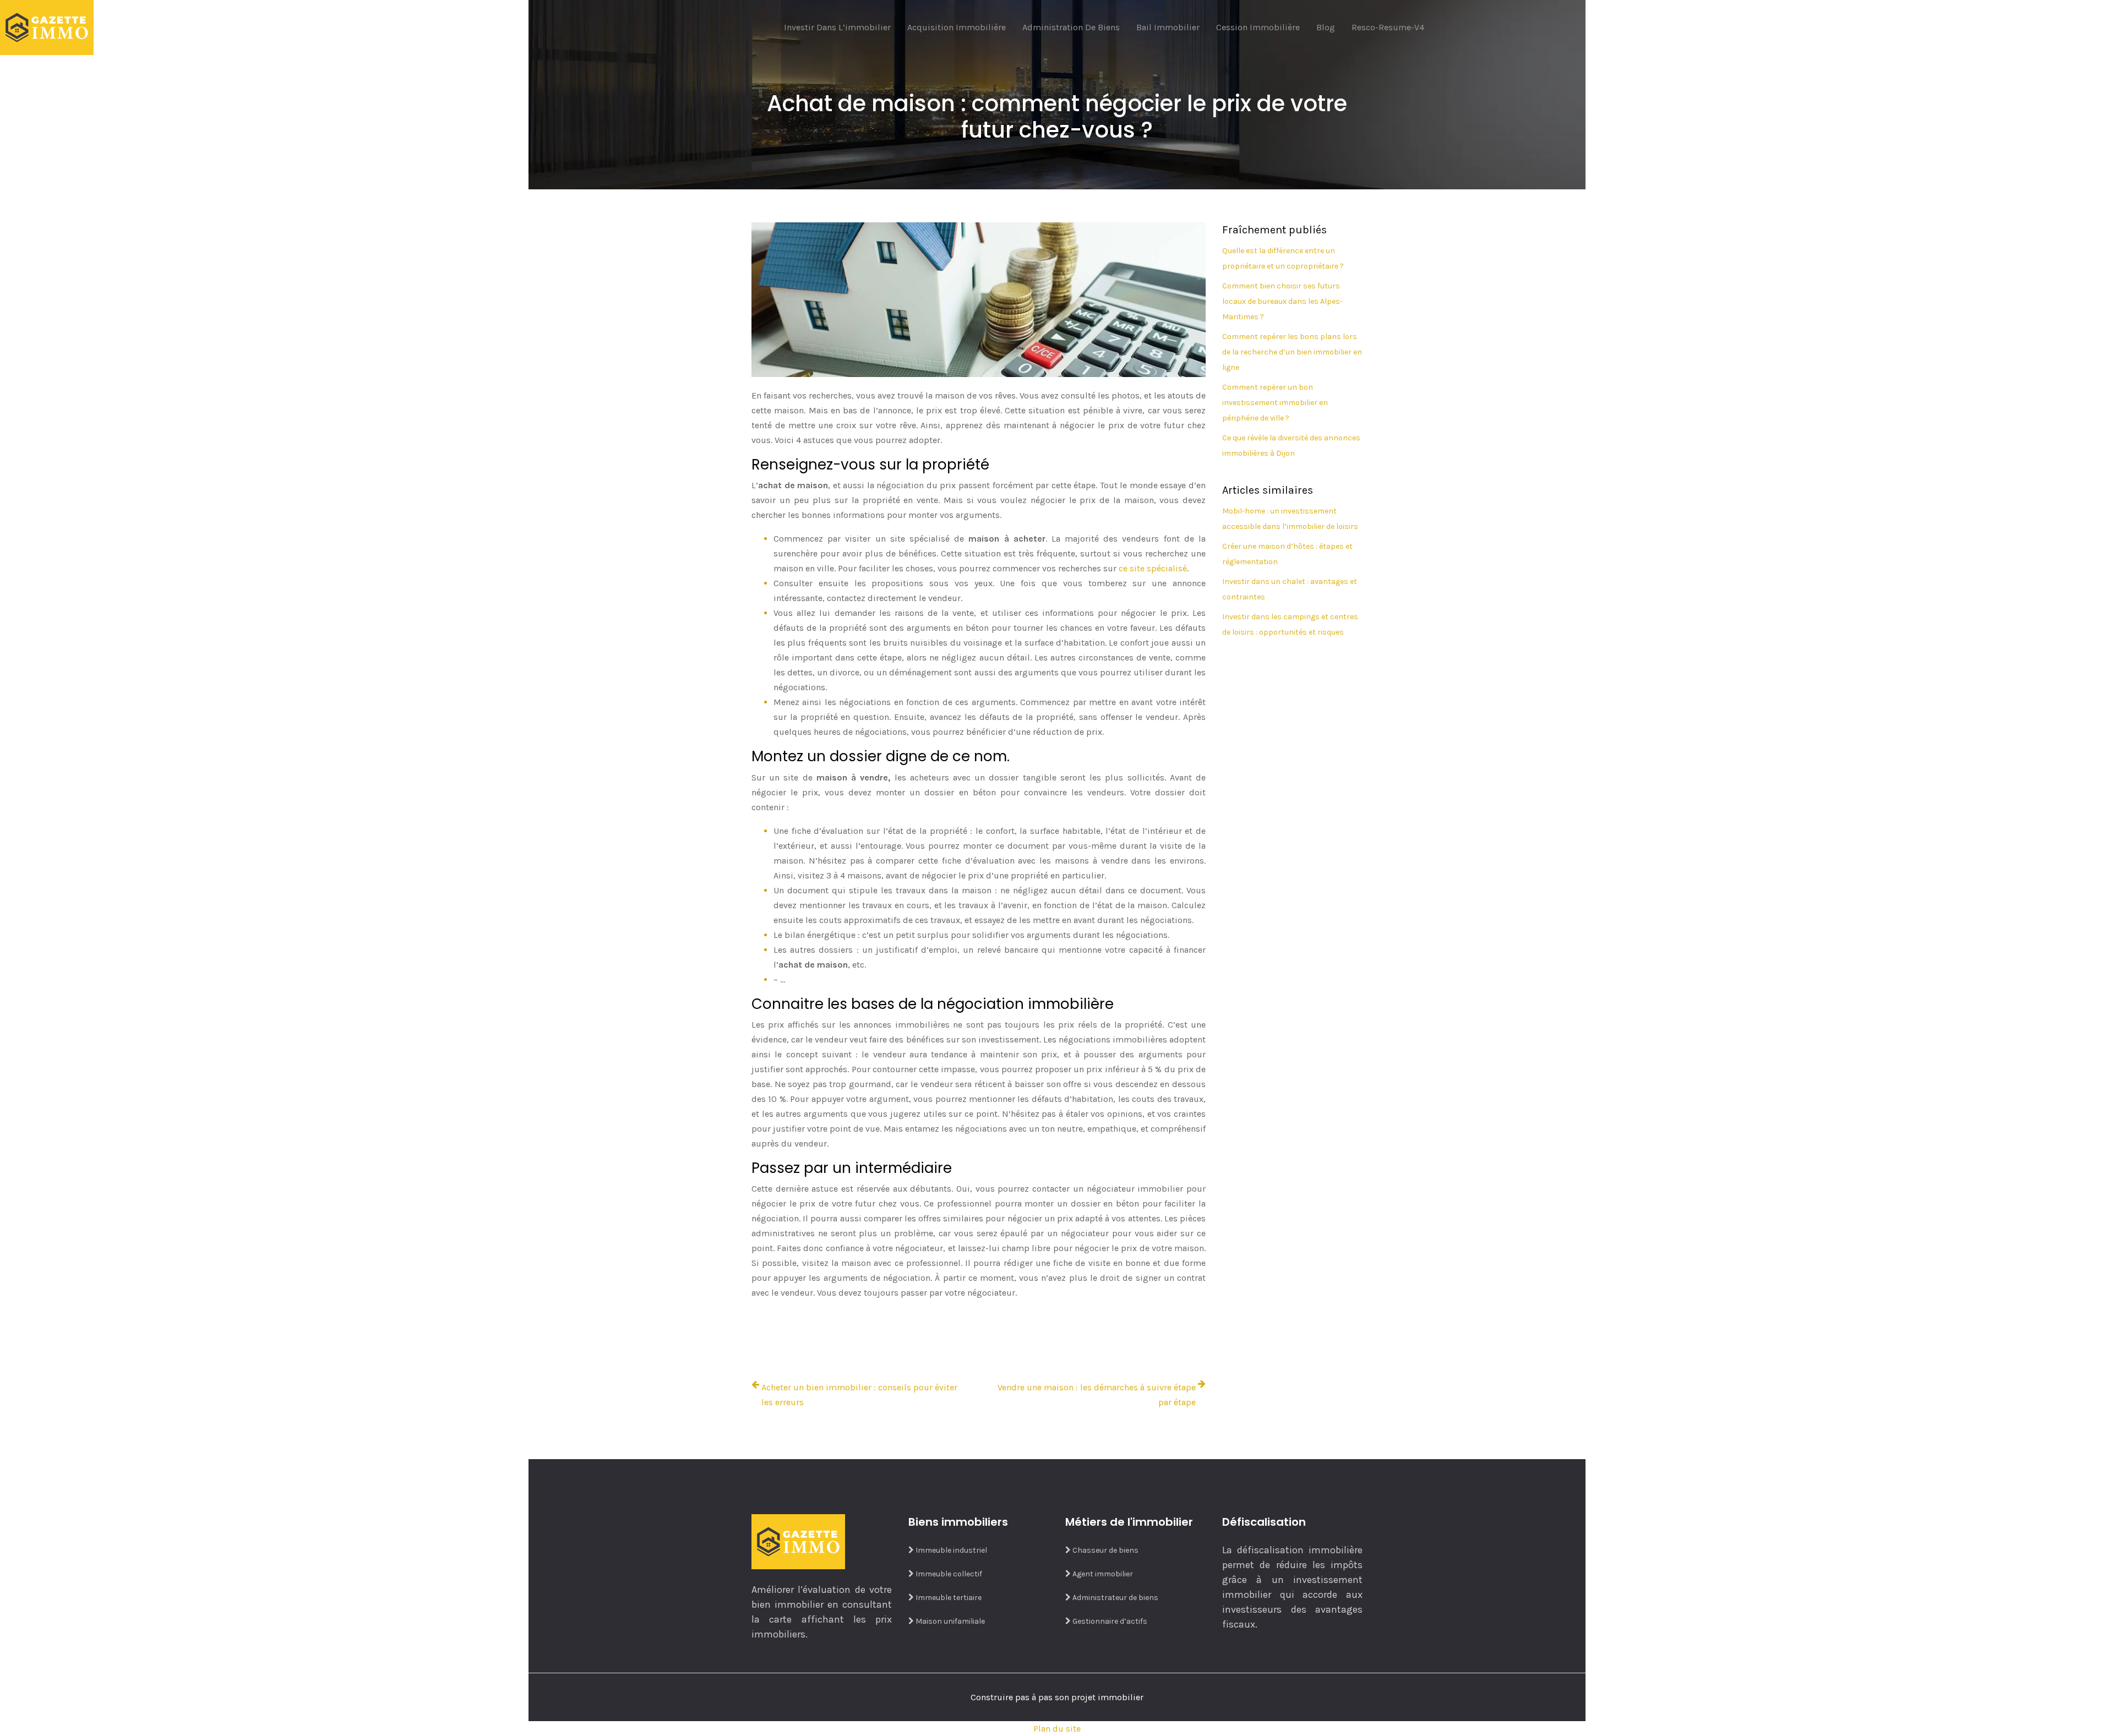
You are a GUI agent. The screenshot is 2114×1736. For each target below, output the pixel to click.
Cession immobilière (1258, 27)
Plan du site (1057, 1729)
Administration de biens (1071, 27)
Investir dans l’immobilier (837, 27)
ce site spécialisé (1153, 568)
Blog (1326, 27)
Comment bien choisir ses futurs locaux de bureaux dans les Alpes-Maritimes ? (1282, 301)
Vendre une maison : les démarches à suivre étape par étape (1097, 1395)
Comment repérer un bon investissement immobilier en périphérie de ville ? (1275, 403)
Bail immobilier (1168, 27)
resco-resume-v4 (1388, 27)
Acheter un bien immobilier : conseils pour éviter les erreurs (859, 1395)
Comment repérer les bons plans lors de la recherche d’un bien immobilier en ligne (1292, 352)
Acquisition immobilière (957, 27)
